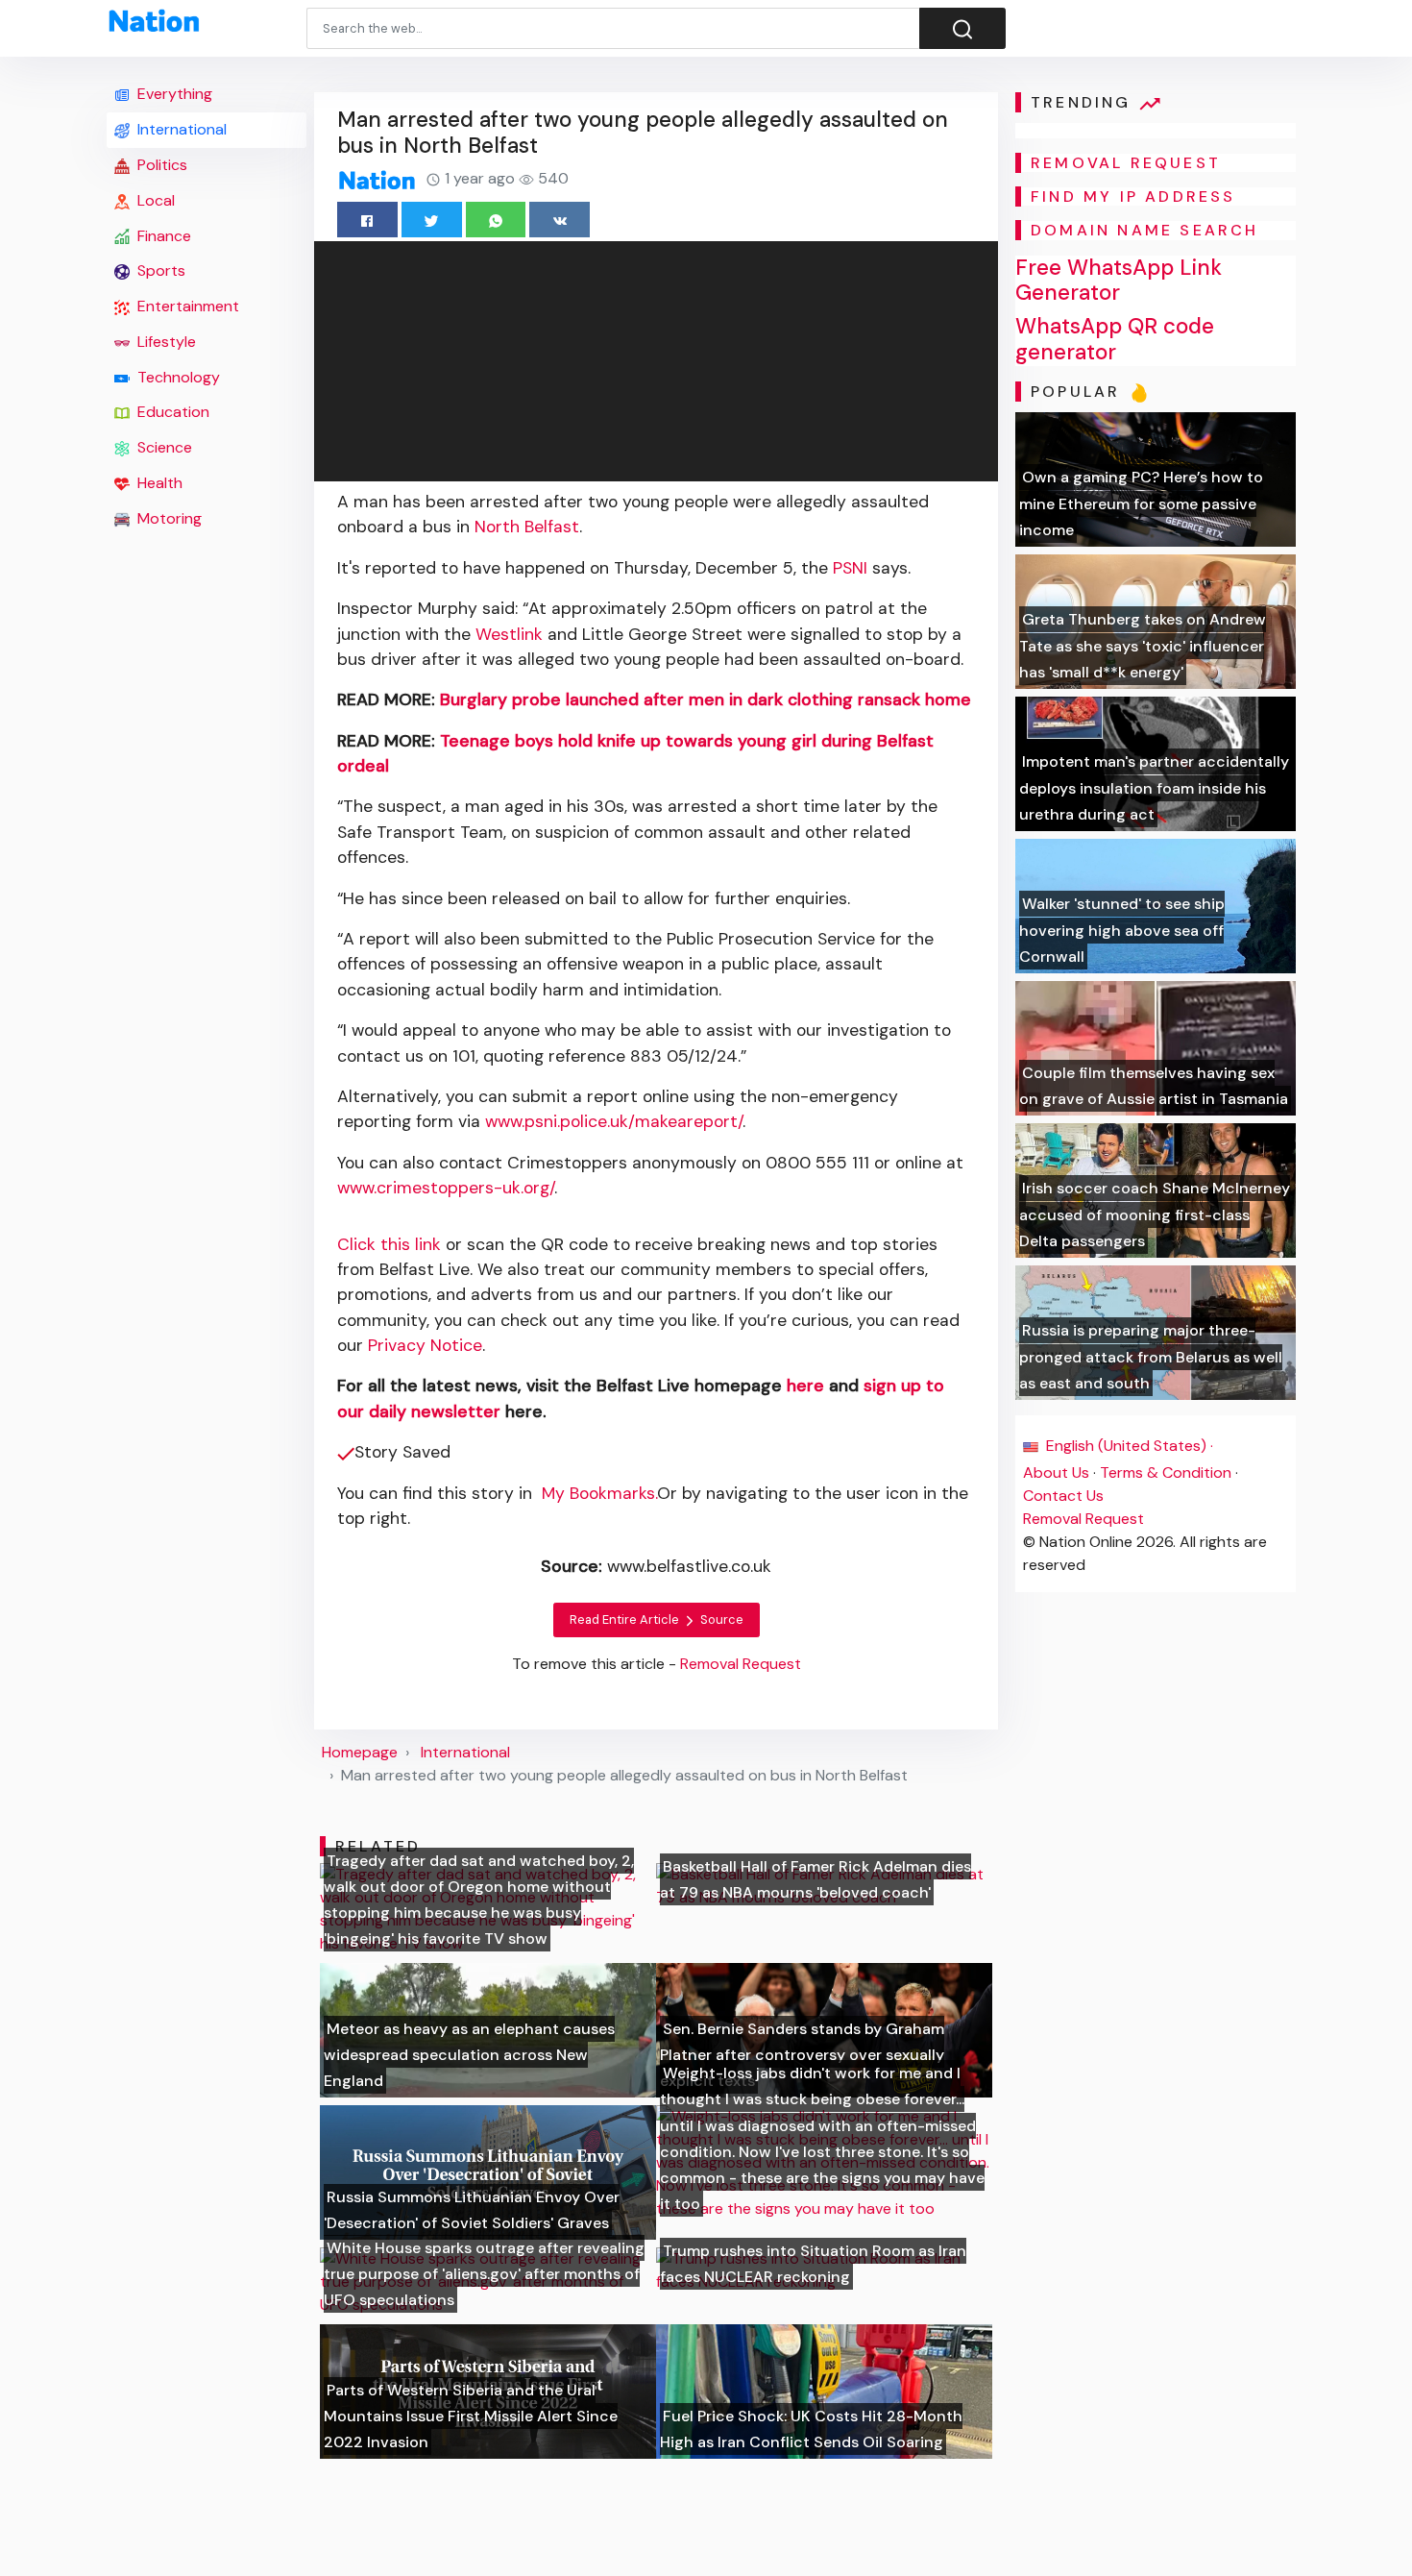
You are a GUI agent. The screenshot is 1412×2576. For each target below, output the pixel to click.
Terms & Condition (1166, 1472)
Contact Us (1063, 1496)
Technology (177, 377)
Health (158, 483)
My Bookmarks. (599, 1493)
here (805, 1386)
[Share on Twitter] (432, 220)
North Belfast (527, 527)
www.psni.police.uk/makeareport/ (614, 1121)
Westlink (509, 634)
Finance (162, 236)
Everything (173, 94)
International (180, 129)
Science (163, 447)
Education (171, 412)
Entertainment (186, 306)
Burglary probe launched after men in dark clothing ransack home (706, 699)
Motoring (168, 518)
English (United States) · (1128, 1446)
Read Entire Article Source (657, 1619)
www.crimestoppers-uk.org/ (446, 1188)
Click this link (389, 1244)
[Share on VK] (560, 220)
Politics (160, 165)
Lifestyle (165, 342)
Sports (159, 270)
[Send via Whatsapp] (496, 220)
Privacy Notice (425, 1345)
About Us (1056, 1472)
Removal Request (1083, 1519)
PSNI (850, 568)
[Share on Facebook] (367, 220)
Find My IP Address (1133, 196)
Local (154, 200)
